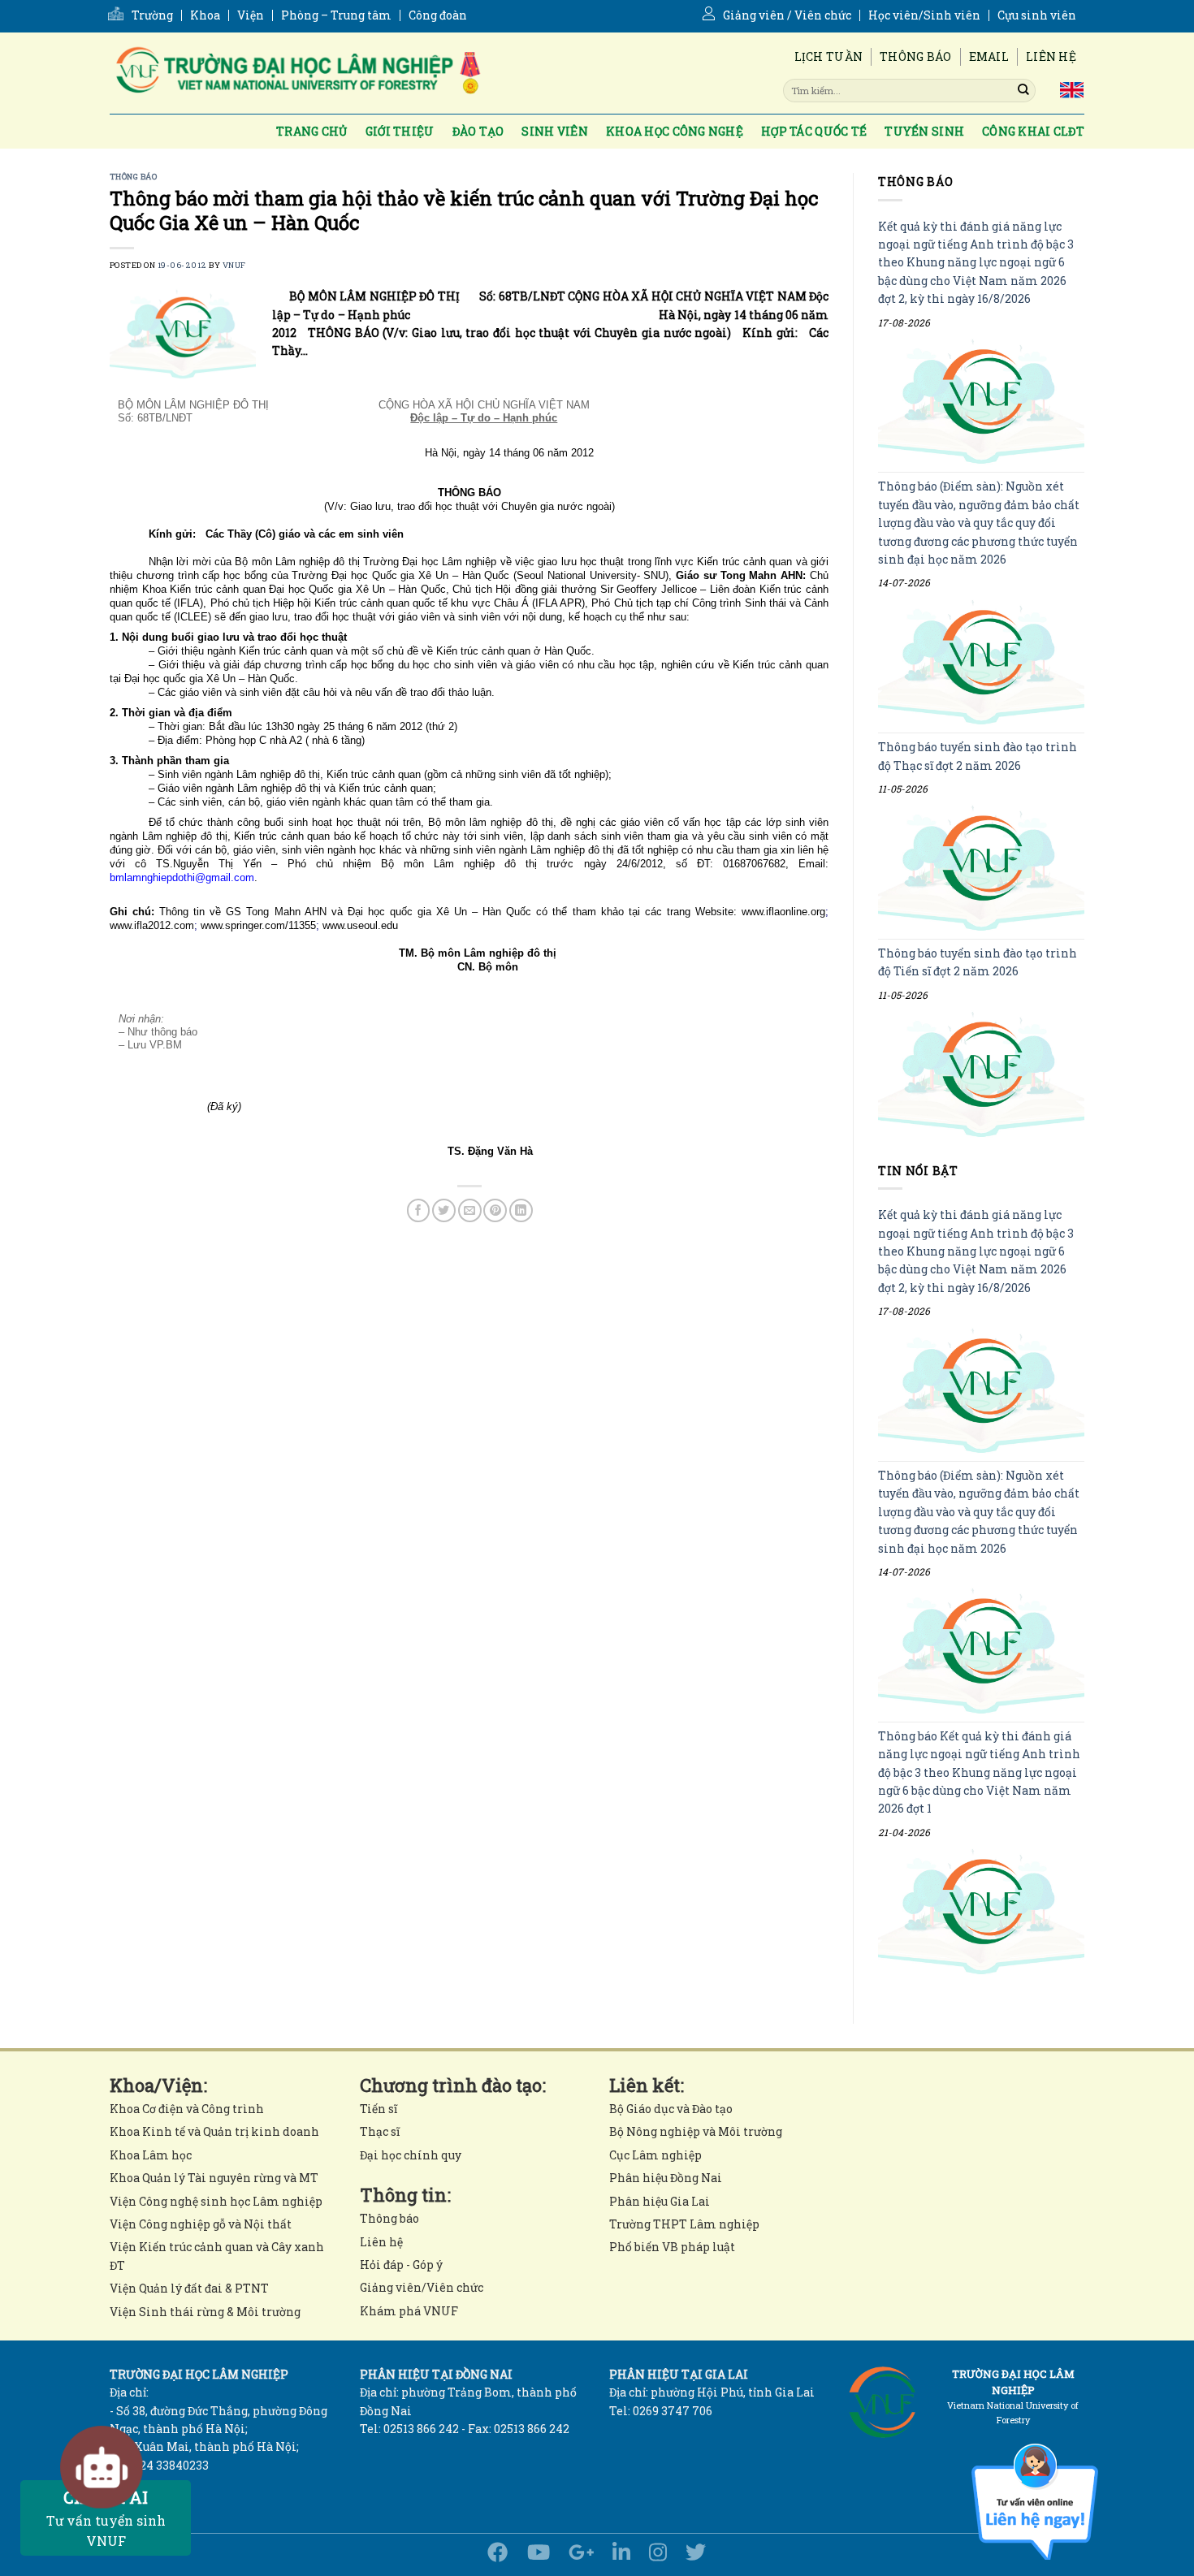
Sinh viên (555, 131)
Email (989, 56)
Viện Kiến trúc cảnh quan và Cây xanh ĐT (217, 2256)
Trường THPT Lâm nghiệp (684, 2224)
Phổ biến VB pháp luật (672, 2247)
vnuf (234, 265)
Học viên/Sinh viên (924, 15)
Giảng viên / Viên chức (787, 15)
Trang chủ (312, 131)
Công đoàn (438, 15)
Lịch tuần (829, 56)
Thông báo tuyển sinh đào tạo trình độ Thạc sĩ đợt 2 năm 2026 (978, 756)
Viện (251, 15)
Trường (152, 15)
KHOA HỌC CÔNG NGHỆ (675, 131)
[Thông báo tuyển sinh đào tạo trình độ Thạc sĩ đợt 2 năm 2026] (981, 869)
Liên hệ (1051, 56)
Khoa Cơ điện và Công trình (187, 2109)
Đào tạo (478, 131)
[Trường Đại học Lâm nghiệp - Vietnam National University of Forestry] (296, 73)
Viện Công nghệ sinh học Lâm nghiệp (216, 2201)
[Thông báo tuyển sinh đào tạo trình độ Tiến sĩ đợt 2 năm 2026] (981, 1074)
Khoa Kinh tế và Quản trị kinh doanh (214, 2131)
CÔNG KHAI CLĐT (1033, 131)
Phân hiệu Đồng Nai (666, 2178)
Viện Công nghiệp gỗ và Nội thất (201, 2224)
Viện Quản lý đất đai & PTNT (189, 2288)
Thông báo (916, 56)
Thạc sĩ (380, 2131)
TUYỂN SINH (924, 131)
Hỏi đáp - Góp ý (401, 2265)
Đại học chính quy (411, 2155)
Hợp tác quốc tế (814, 131)
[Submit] (1023, 90)
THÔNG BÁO (133, 177)
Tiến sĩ (379, 2109)
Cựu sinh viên (1037, 15)
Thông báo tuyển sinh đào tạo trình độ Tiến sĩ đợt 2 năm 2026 (978, 962)
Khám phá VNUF (409, 2311)
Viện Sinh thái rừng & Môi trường (205, 2312)
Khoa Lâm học (151, 2155)
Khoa (205, 15)
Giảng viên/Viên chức (422, 2287)
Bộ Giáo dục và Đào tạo (671, 2109)
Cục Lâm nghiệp (655, 2155)
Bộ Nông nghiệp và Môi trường (696, 2131)
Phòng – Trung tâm (336, 15)
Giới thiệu (400, 131)
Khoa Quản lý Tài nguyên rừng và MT (214, 2178)
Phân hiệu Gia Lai (660, 2201)
